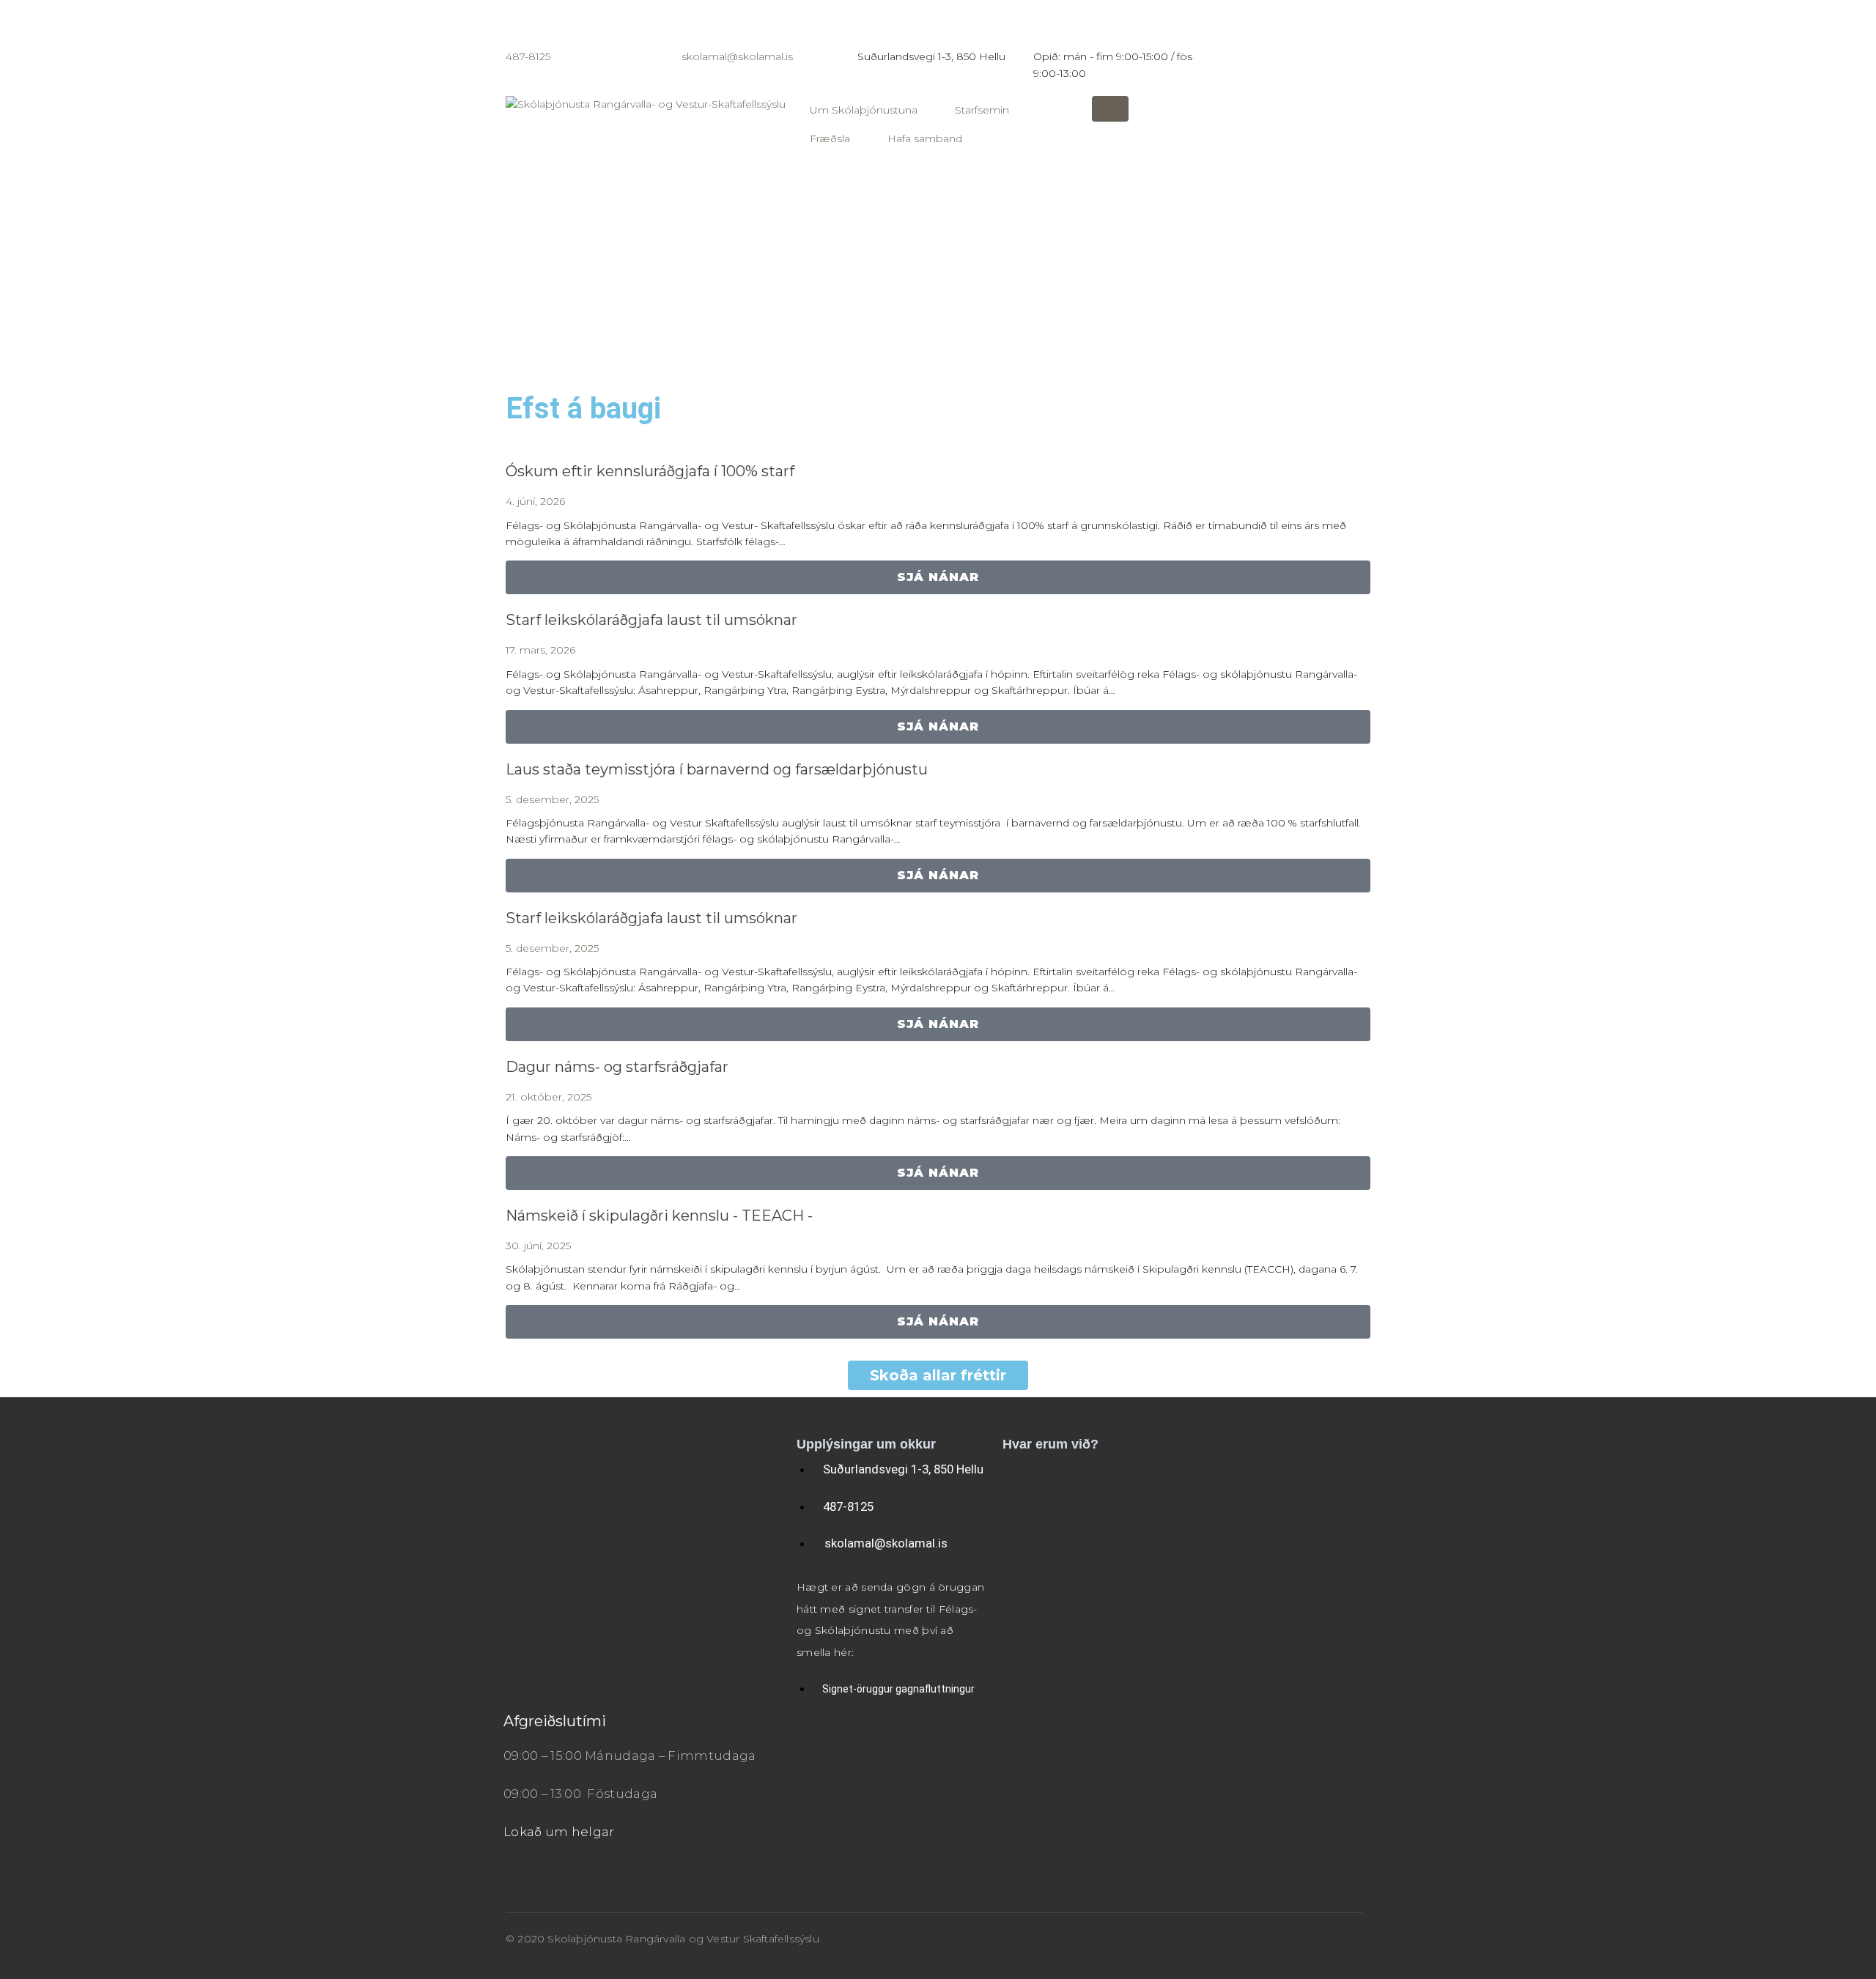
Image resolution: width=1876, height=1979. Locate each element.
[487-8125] (524, 26)
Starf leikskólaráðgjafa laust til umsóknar (651, 620)
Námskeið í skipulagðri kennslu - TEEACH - (659, 1216)
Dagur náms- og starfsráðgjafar (617, 1067)
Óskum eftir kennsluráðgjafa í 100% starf (650, 471)
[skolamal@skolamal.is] (700, 26)
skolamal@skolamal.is (737, 56)
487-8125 (528, 56)
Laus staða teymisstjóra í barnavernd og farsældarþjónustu (717, 769)
